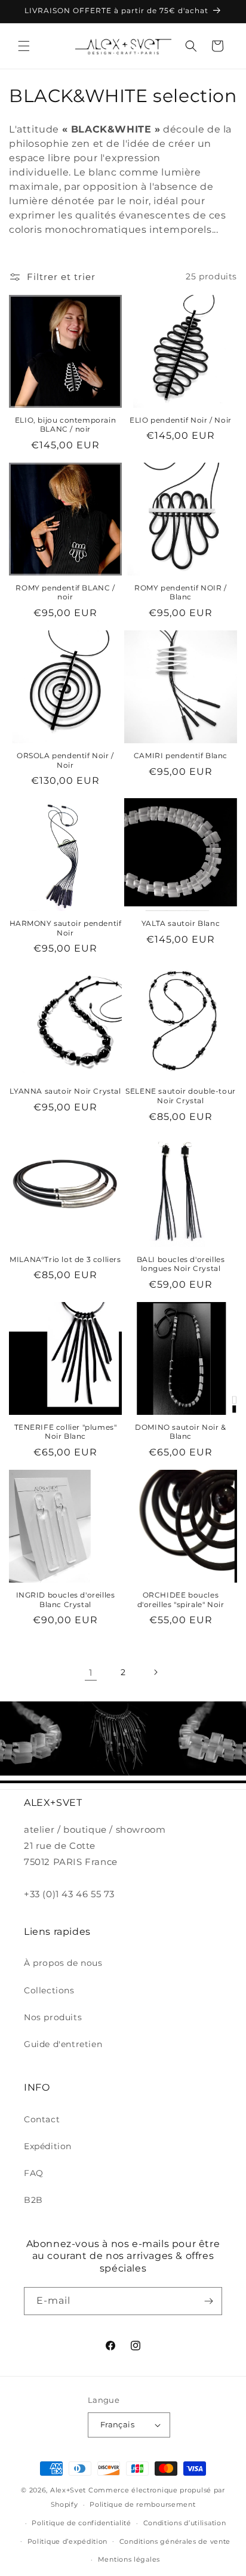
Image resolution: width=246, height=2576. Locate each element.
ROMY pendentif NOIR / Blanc (181, 593)
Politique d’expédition (67, 2541)
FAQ (34, 2173)
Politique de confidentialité (82, 2523)
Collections (49, 1990)
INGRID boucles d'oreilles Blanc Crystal (66, 1600)
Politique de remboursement (142, 2504)
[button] (24, 46)
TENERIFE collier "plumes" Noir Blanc (66, 1432)
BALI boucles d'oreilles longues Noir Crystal (181, 1264)
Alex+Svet (68, 2490)
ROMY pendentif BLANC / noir (65, 593)
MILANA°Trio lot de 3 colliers (65, 1259)
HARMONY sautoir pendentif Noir (66, 928)
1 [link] (91, 1672)
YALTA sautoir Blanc (181, 923)
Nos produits (53, 2017)
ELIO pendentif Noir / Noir (181, 420)
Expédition (48, 2146)
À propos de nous (63, 1963)
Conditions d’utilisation (185, 2523)
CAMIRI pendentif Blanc (181, 755)
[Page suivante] (155, 1672)
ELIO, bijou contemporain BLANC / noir (65, 425)
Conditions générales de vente (175, 2541)
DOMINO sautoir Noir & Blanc (181, 1432)
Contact (42, 2119)
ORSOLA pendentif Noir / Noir (65, 760)
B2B (33, 2200)
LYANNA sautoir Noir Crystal (65, 1091)
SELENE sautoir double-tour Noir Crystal (181, 1096)
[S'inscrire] (208, 2301)
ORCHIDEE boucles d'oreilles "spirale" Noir (181, 1600)
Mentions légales (129, 2559)
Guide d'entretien (63, 2044)
